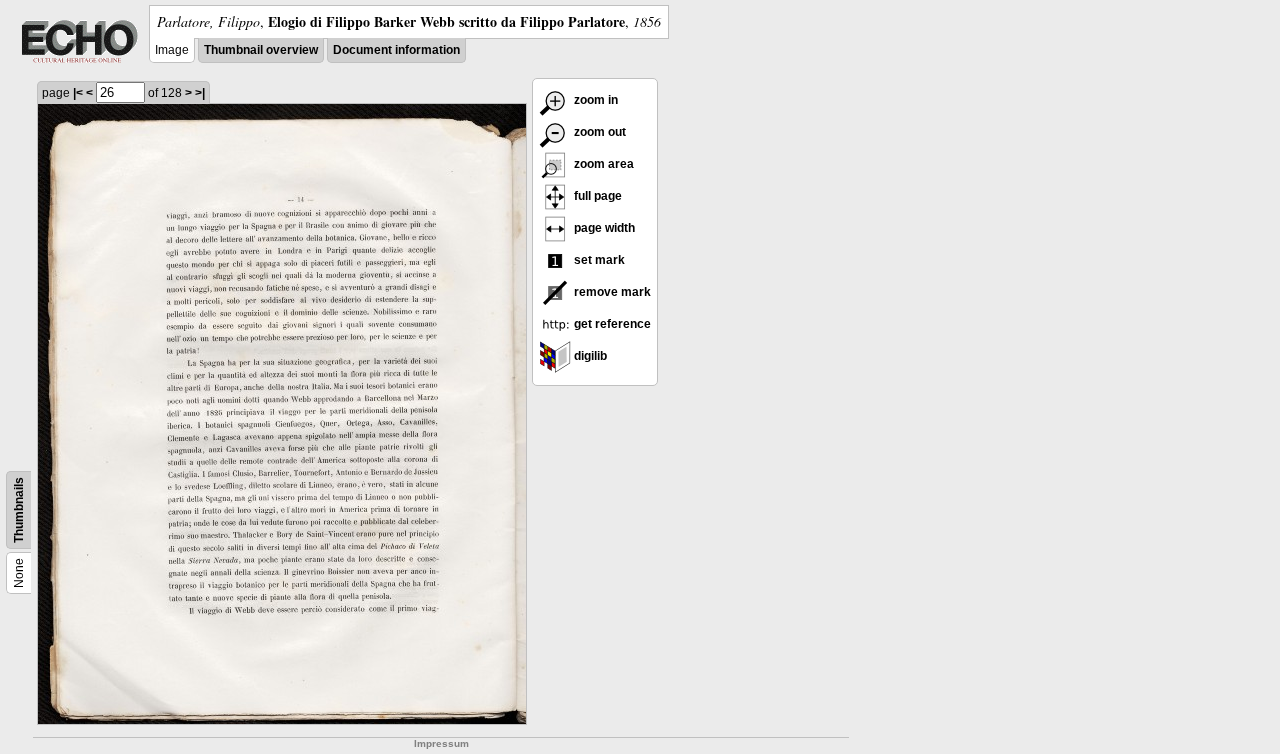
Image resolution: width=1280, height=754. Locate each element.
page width (603, 228)
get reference (611, 324)
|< (78, 93)
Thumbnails (19, 510)
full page (596, 196)
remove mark (611, 292)
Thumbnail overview (261, 50)
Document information (396, 50)
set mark (598, 260)
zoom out (598, 132)
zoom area (602, 164)
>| (200, 93)
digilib (589, 356)
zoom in (594, 100)
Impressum (441, 743)
